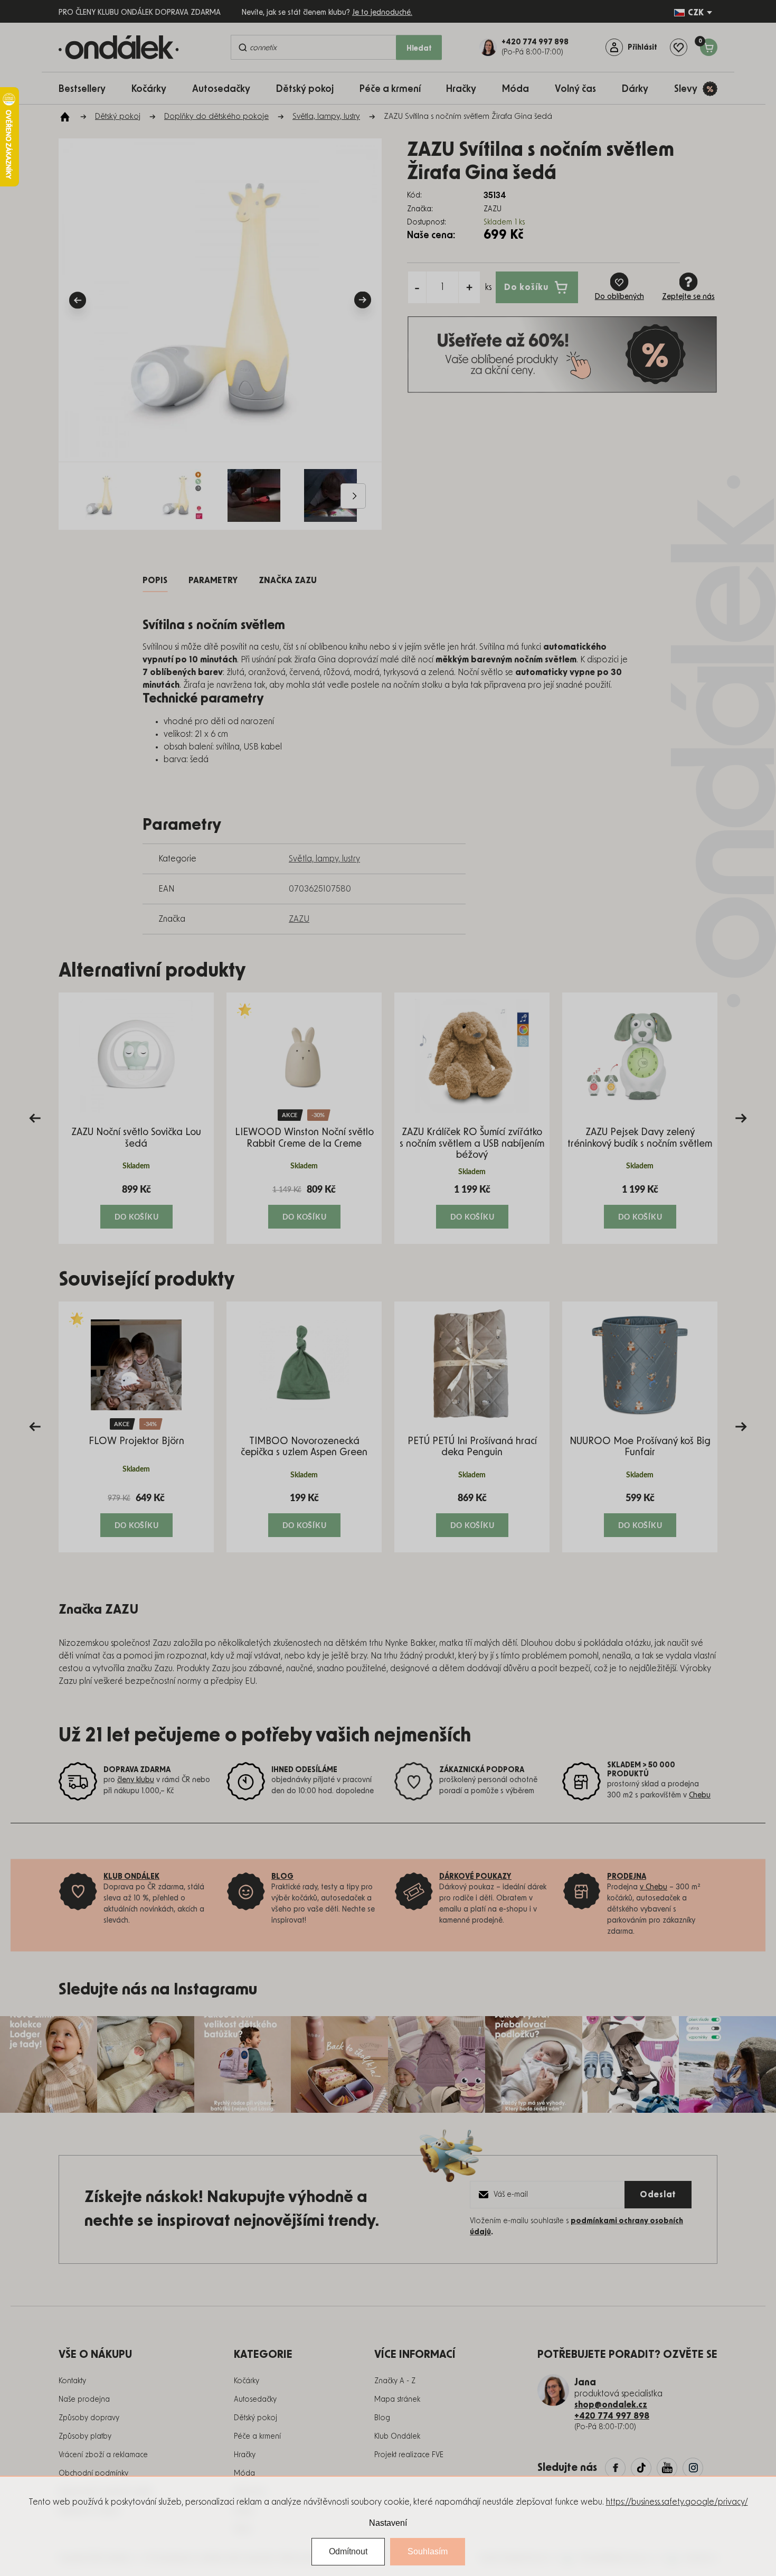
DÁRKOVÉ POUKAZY (475, 1877)
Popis (155, 580)
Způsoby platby (85, 2437)
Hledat (419, 49)
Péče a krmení (257, 2437)
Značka (288, 580)
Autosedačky (255, 2400)
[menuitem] (87, 88)
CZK (696, 13)
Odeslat (658, 2195)
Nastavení (388, 2523)
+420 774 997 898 (612, 2416)
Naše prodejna (84, 2400)
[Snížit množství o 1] (417, 287)
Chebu (700, 1795)
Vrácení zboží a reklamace (103, 2455)
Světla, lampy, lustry (324, 859)
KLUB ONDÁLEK (131, 1877)
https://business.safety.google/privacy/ (677, 2502)
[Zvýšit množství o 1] (469, 287)
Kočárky (247, 2381)
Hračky (245, 2455)
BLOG (282, 1877)
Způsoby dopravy (89, 2418)
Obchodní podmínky (93, 2474)
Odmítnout (348, 2551)
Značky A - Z (395, 2381)
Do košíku (526, 287)
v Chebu (654, 1887)
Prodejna (627, 1877)
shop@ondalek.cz (611, 2405)
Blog (382, 2418)
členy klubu (136, 1780)
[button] (136, 1206)
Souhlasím (428, 2551)
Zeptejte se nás (688, 297)
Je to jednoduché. (382, 13)
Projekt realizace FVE (409, 2455)
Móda (244, 2474)
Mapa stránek (397, 2400)
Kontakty (72, 2381)
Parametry (213, 580)
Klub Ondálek (397, 2437)
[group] (136, 1118)
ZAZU (299, 919)
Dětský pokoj (255, 2418)
